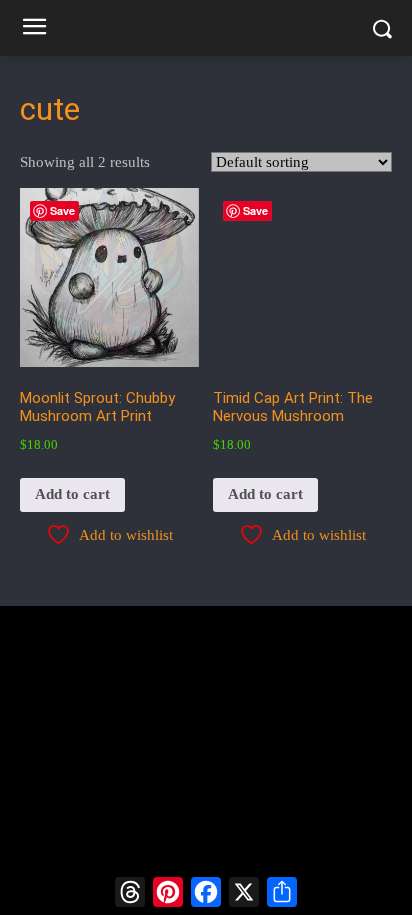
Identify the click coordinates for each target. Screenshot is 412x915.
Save (62, 210)
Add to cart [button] (72, 494)
